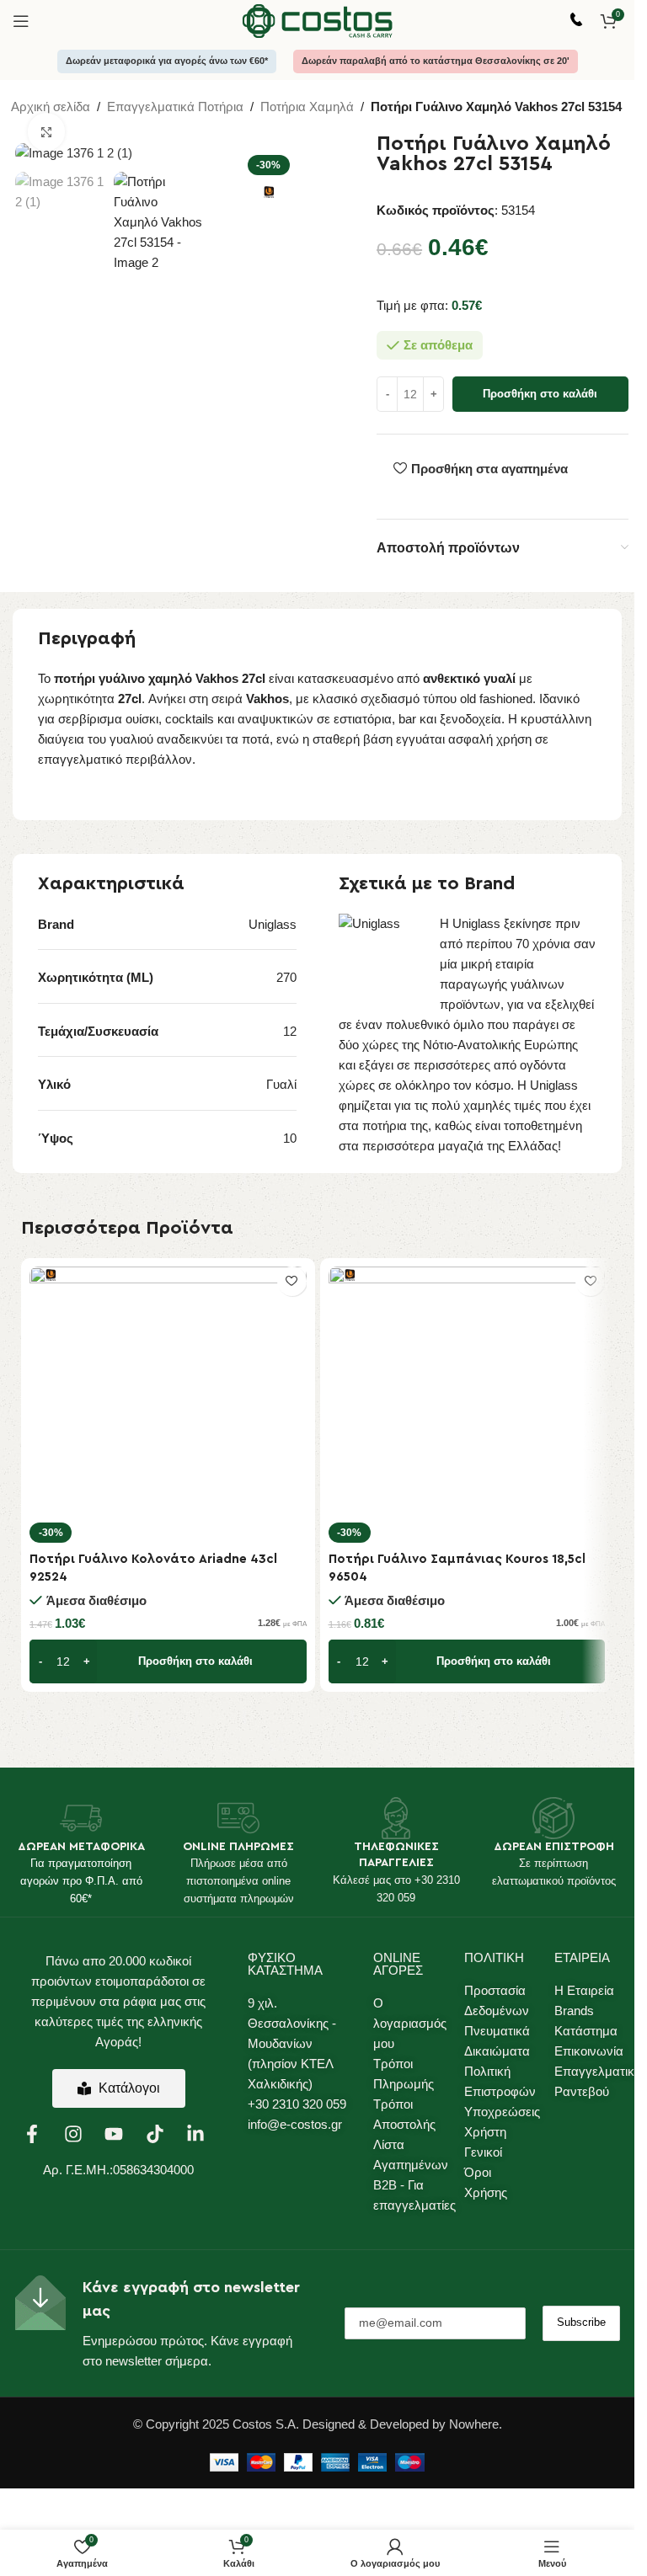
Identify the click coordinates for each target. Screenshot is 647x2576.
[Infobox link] (576, 21)
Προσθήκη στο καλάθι (540, 394)
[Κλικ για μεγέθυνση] (47, 132)
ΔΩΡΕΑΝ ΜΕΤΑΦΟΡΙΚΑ (81, 1847)
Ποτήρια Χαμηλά (307, 107)
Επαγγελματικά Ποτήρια (175, 107)
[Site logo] (318, 20)
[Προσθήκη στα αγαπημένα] (292, 1281)
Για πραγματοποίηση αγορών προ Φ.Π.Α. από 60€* (81, 1881)
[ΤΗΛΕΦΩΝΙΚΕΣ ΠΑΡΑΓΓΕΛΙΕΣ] (396, 1818)
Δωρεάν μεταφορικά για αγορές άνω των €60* (167, 61)
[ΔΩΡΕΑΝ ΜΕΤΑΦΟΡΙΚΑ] (81, 1818)
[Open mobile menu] (21, 21)
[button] (168, 1661)
